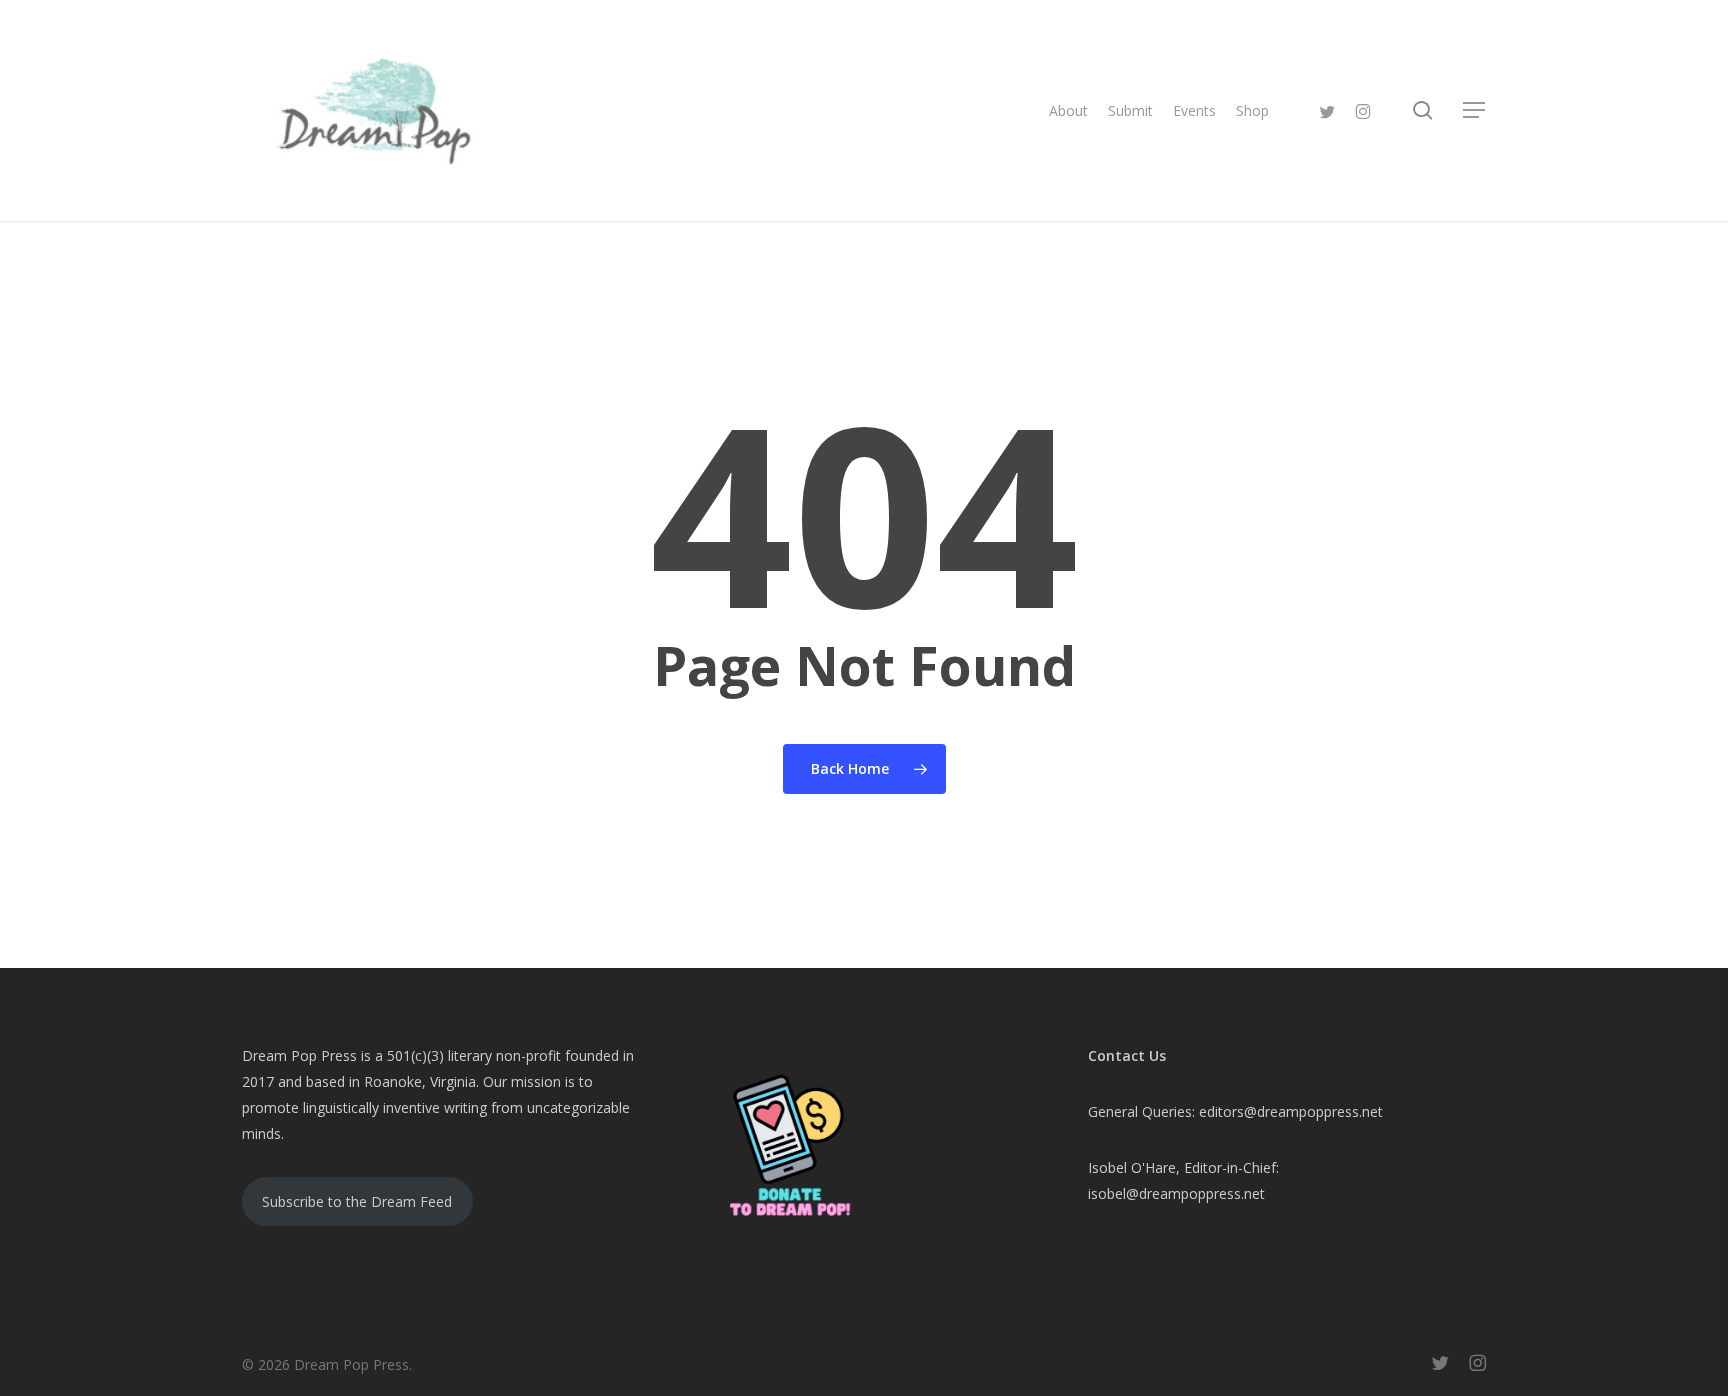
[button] (1475, 110)
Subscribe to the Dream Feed (357, 1201)
